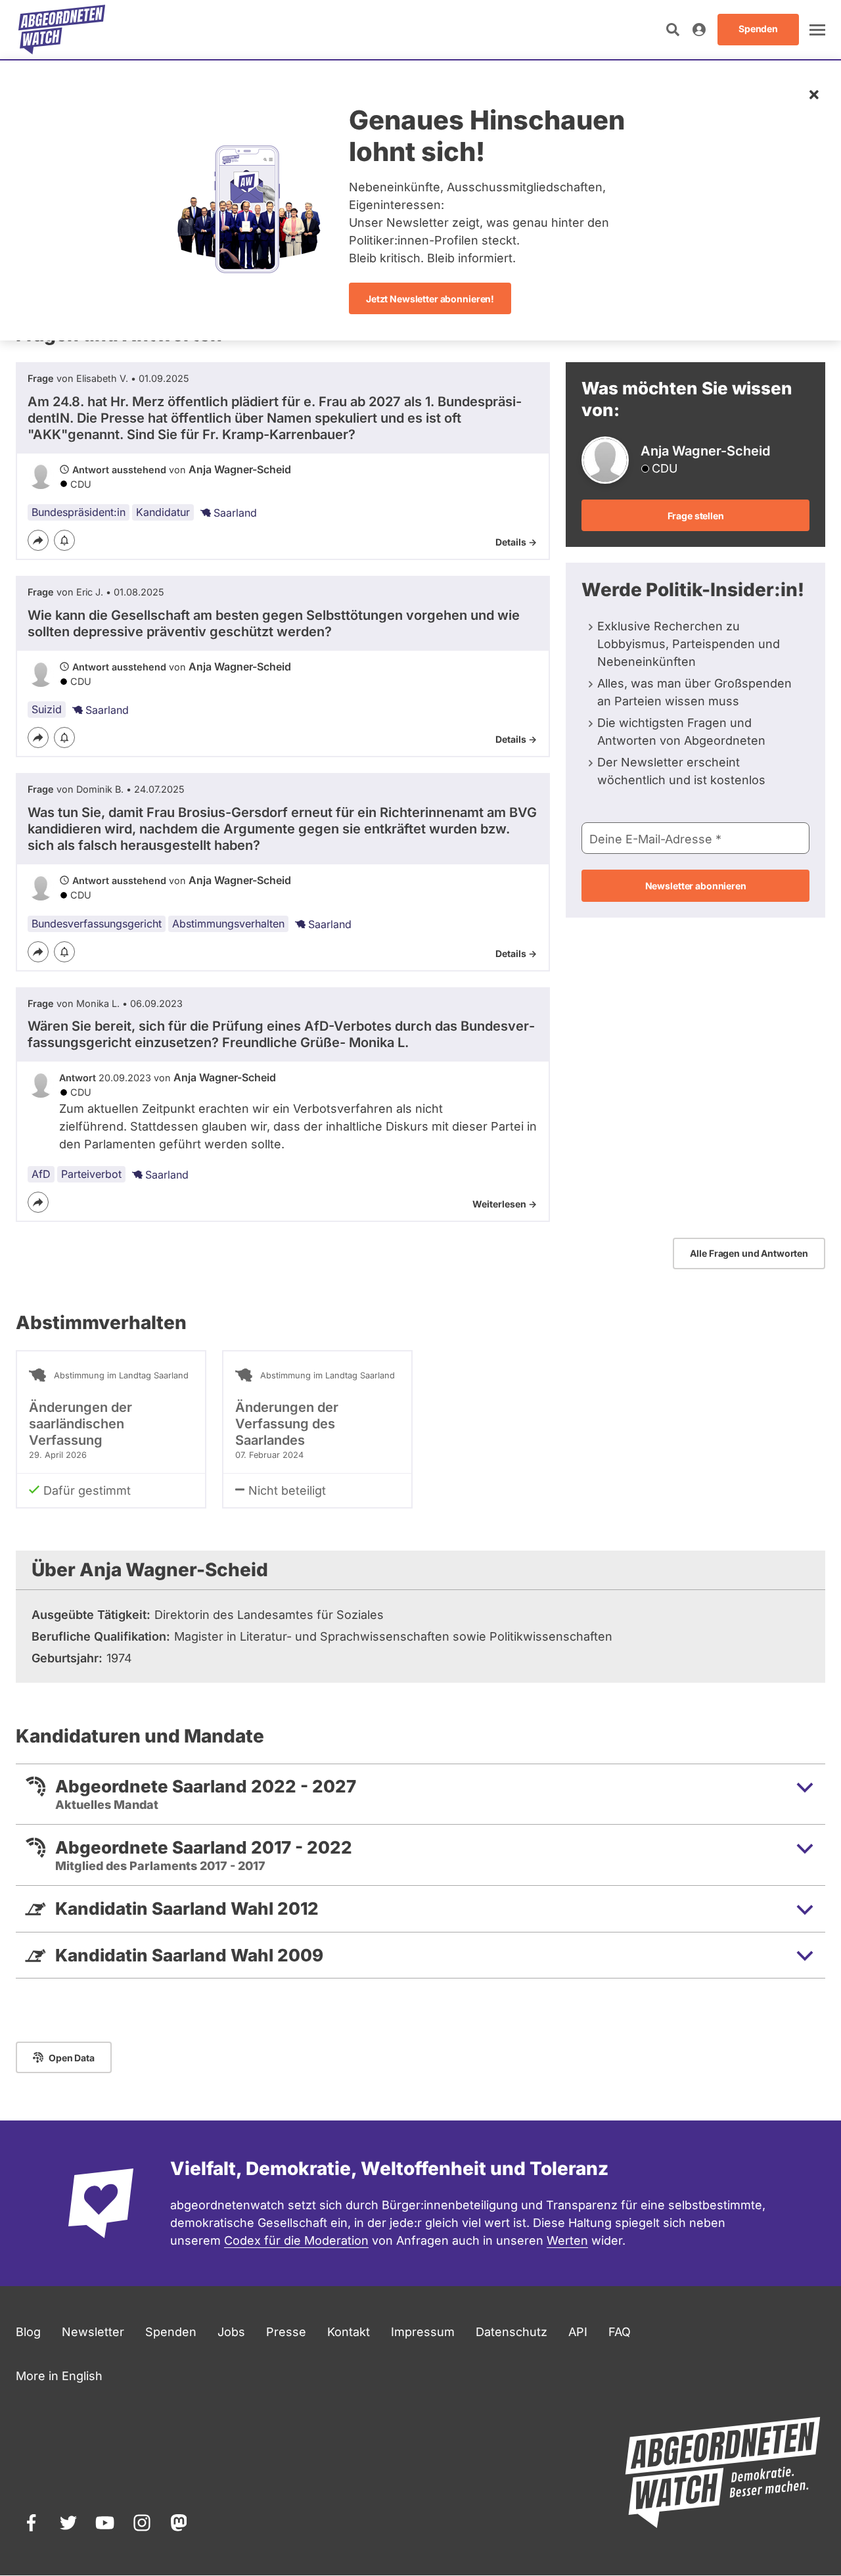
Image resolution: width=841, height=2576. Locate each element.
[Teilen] (38, 540)
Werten (567, 2240)
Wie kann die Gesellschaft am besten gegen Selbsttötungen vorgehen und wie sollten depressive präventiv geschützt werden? (274, 623)
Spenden (171, 2332)
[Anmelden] (699, 30)
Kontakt (349, 2332)
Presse (286, 2332)
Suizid (47, 709)
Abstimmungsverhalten (228, 924)
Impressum (423, 2332)
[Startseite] (62, 30)
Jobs (231, 2332)
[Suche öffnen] (673, 30)
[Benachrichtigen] (64, 540)
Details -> (516, 542)
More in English (59, 2376)
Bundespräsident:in (79, 512)
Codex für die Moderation (296, 2240)
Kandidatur (163, 512)
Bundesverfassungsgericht (97, 924)
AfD (41, 1174)
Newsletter (93, 2332)
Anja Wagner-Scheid (240, 469)
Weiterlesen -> (505, 1204)
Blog (28, 2332)
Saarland (235, 513)
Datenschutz (511, 2332)
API (578, 2332)
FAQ (620, 2332)
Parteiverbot (91, 1174)
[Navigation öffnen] (817, 30)
